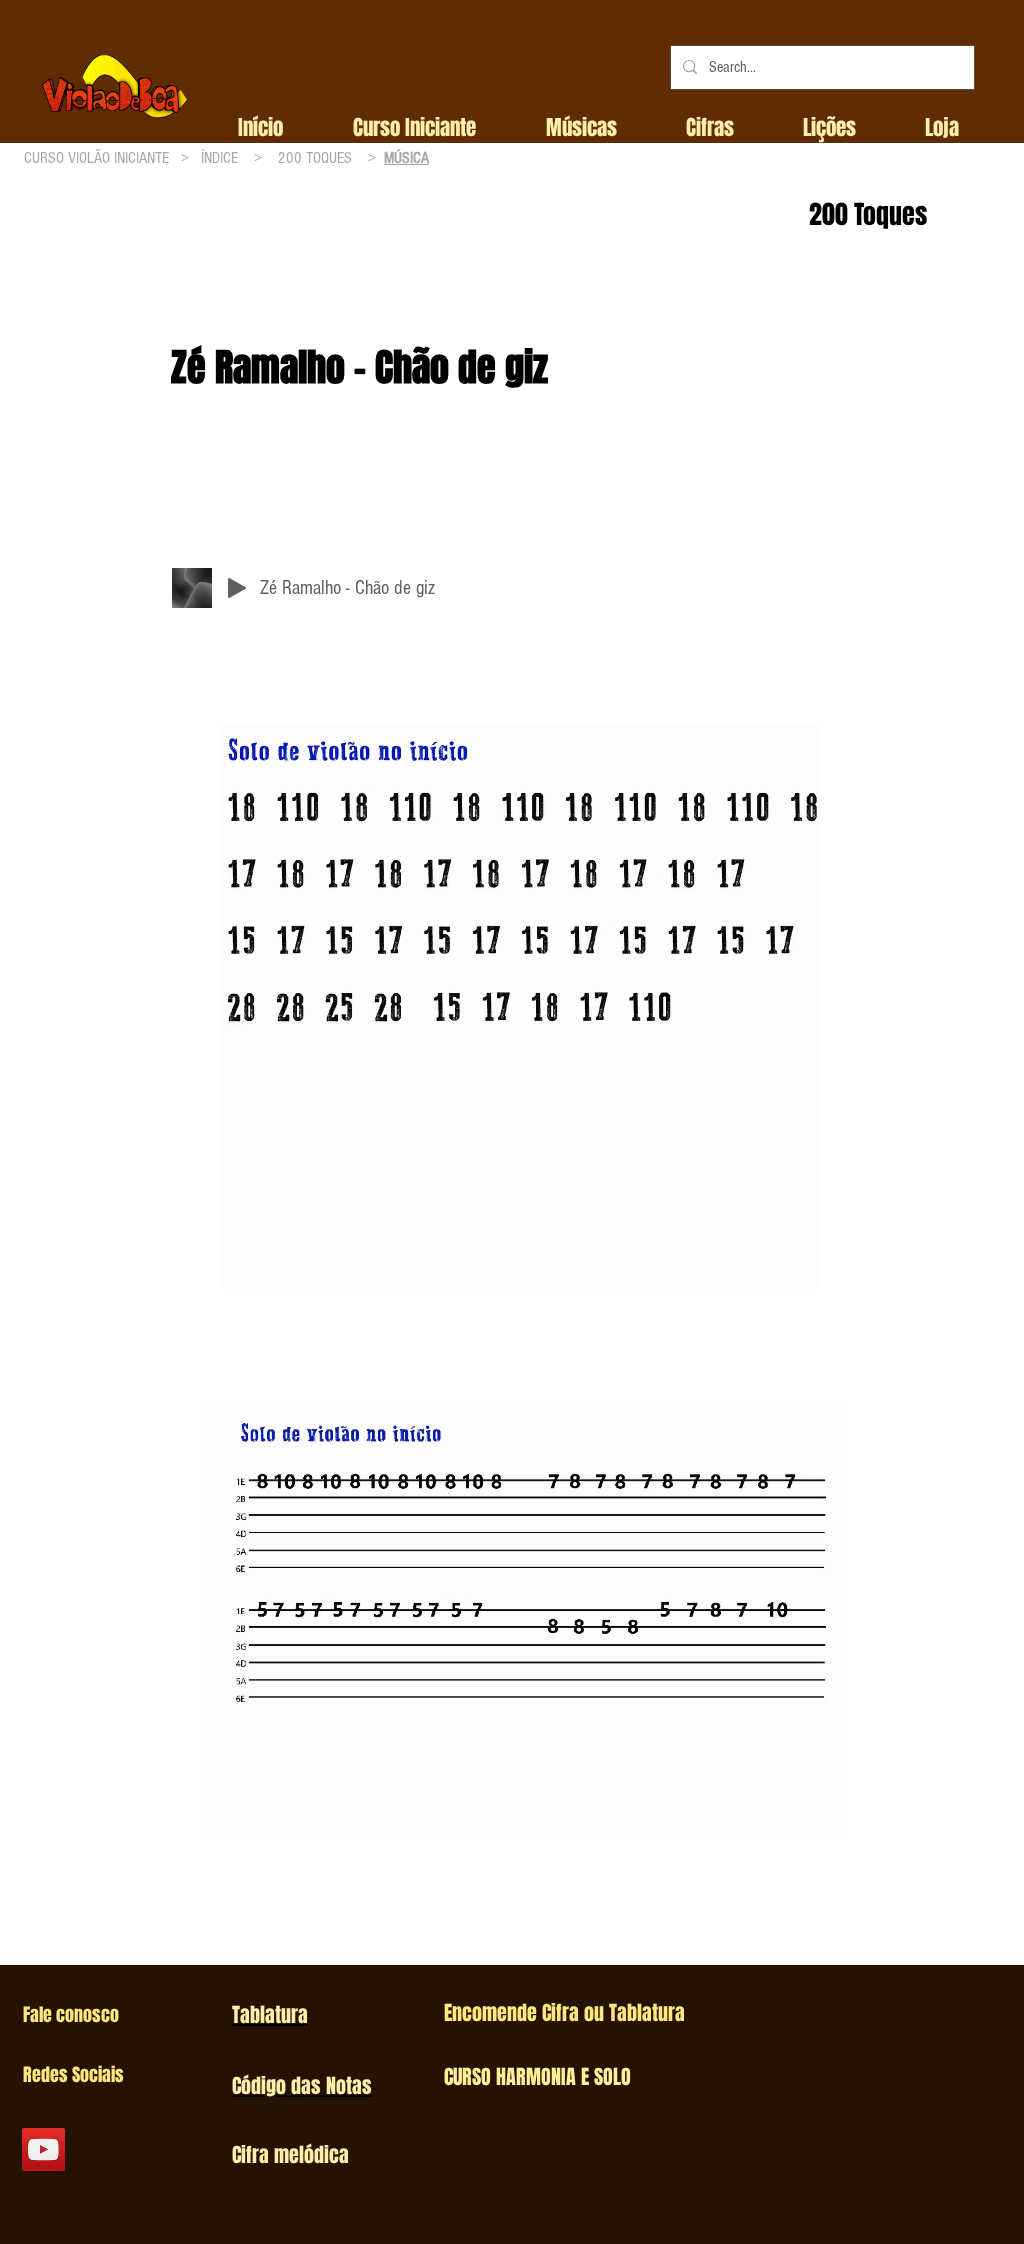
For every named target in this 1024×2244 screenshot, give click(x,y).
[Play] (237, 588)
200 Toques (868, 214)
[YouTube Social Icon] (43, 2149)
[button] (414, 128)
